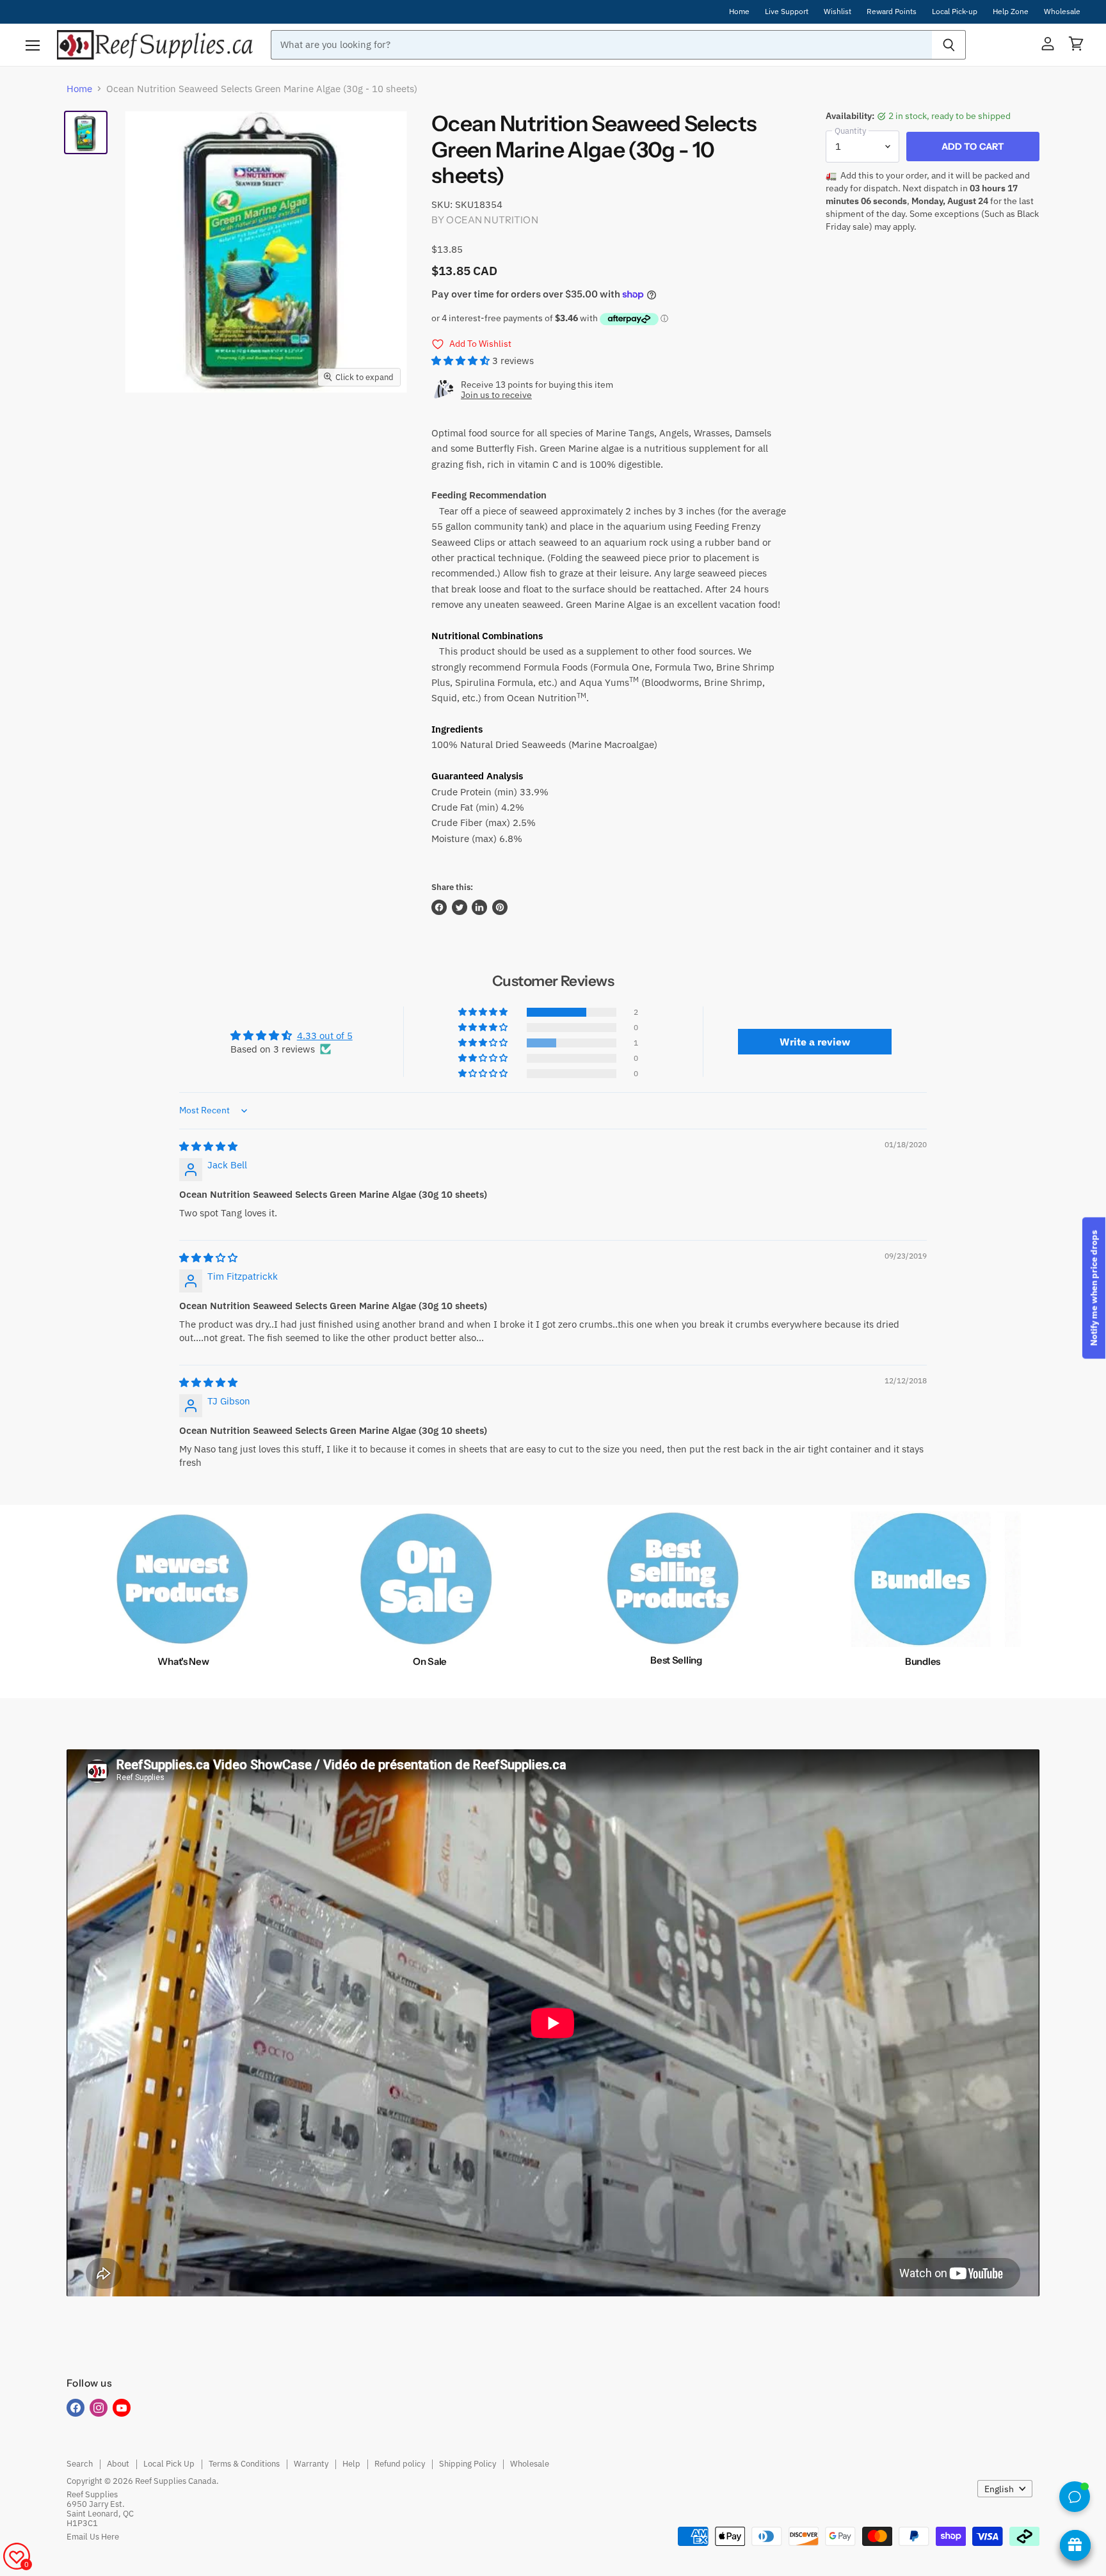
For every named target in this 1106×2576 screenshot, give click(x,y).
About (118, 2464)
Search (80, 2464)
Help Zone (1011, 12)
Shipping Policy (468, 2464)
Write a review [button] (815, 1042)
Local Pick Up (169, 2464)
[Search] (949, 45)
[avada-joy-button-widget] (1075, 2545)
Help (351, 2464)
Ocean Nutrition (492, 220)
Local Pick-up (955, 12)
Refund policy (400, 2464)
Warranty (311, 2464)
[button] (462, 361)
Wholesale (1062, 12)
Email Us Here (93, 2537)
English (999, 2489)
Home (739, 12)
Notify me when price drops (1094, 1288)
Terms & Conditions (244, 2464)
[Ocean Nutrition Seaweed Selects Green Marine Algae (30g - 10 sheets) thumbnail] (86, 132)
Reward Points (892, 12)
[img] (208, 1146)
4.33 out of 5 (325, 1036)
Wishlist (838, 12)
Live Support (787, 12)
